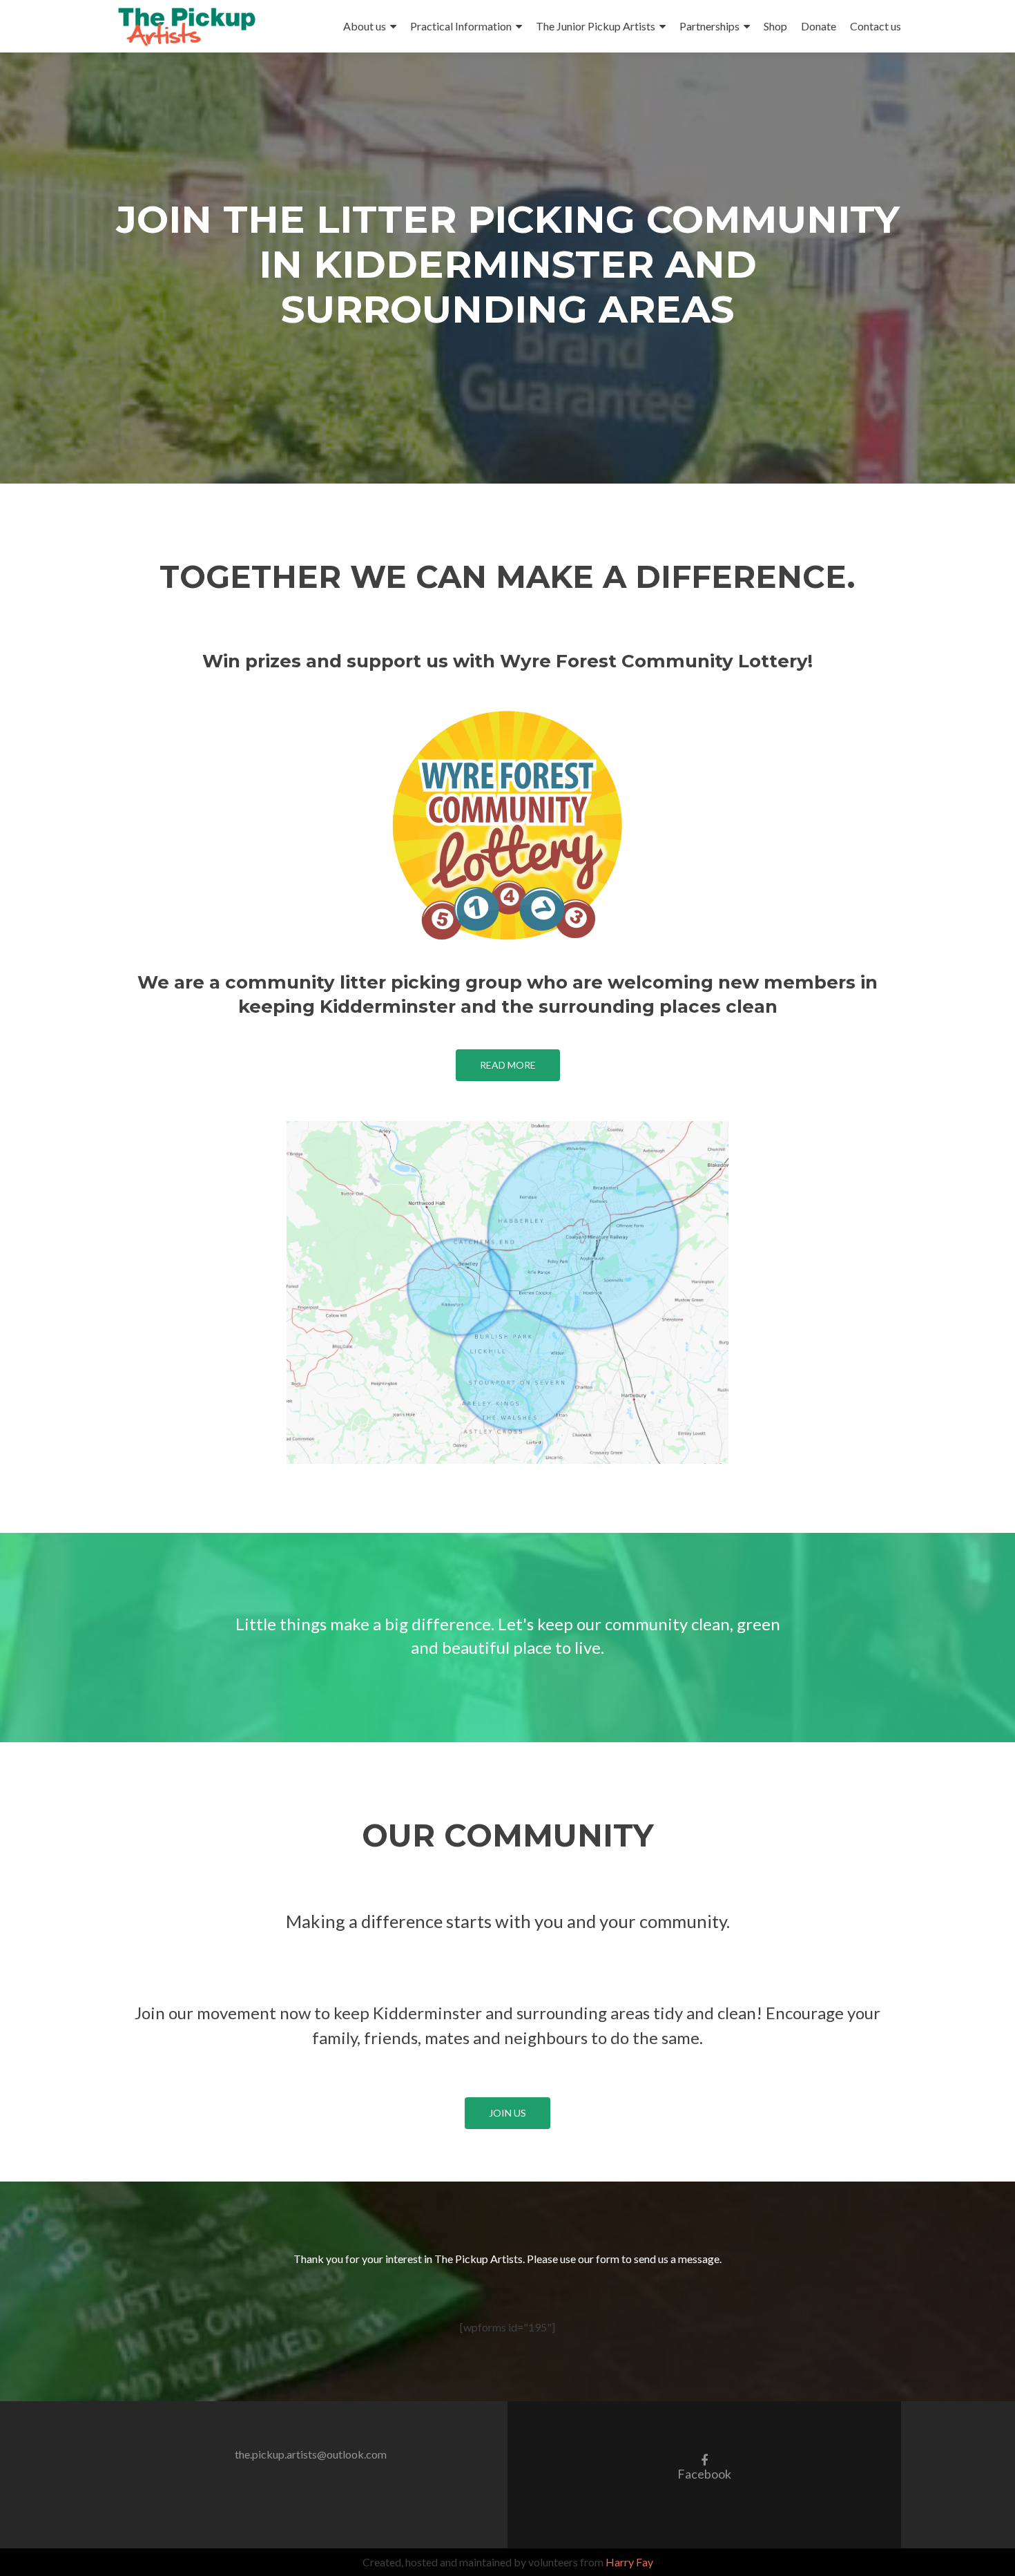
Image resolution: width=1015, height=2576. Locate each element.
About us (365, 26)
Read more (508, 1065)
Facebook (704, 2466)
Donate (819, 26)
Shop (775, 26)
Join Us (507, 2113)
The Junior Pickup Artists (596, 26)
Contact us (876, 26)
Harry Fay (629, 2562)
